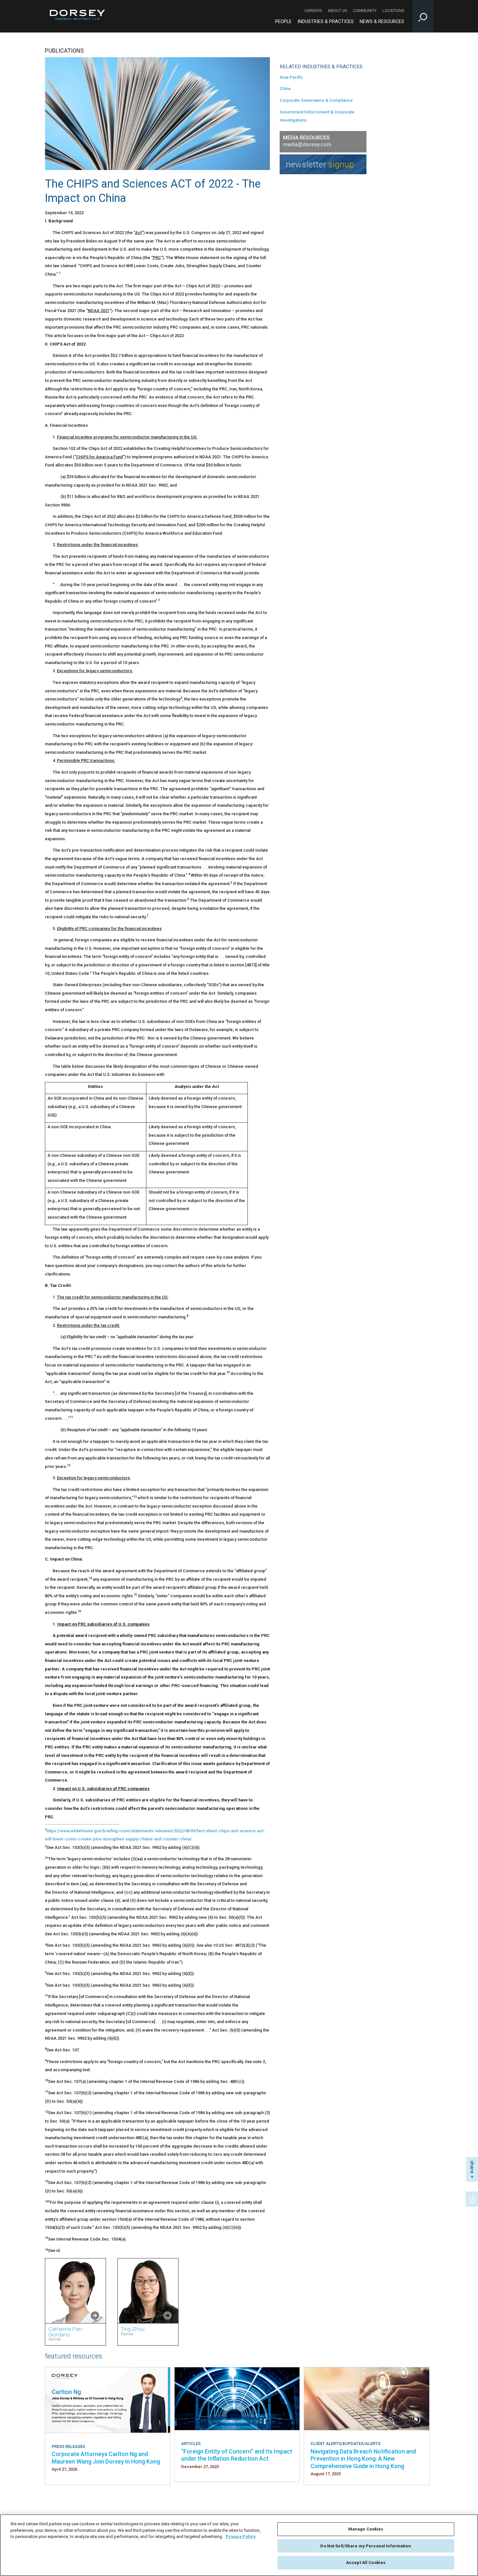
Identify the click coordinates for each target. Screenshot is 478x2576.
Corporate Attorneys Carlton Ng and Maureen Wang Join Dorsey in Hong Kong (106, 2458)
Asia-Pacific (291, 77)
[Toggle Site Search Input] (423, 16)
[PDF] (473, 2198)
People (283, 22)
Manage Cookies (366, 2529)
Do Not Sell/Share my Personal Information (365, 2546)
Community (365, 11)
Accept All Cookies (366, 2563)
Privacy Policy (241, 2537)
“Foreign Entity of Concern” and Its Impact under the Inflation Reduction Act (237, 2455)
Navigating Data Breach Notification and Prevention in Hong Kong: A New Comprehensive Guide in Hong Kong (363, 2459)
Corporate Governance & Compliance (316, 100)
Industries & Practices (326, 22)
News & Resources (382, 22)
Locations (393, 11)
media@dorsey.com (307, 144)
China (285, 89)
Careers (313, 11)
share (472, 2167)
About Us (337, 11)
